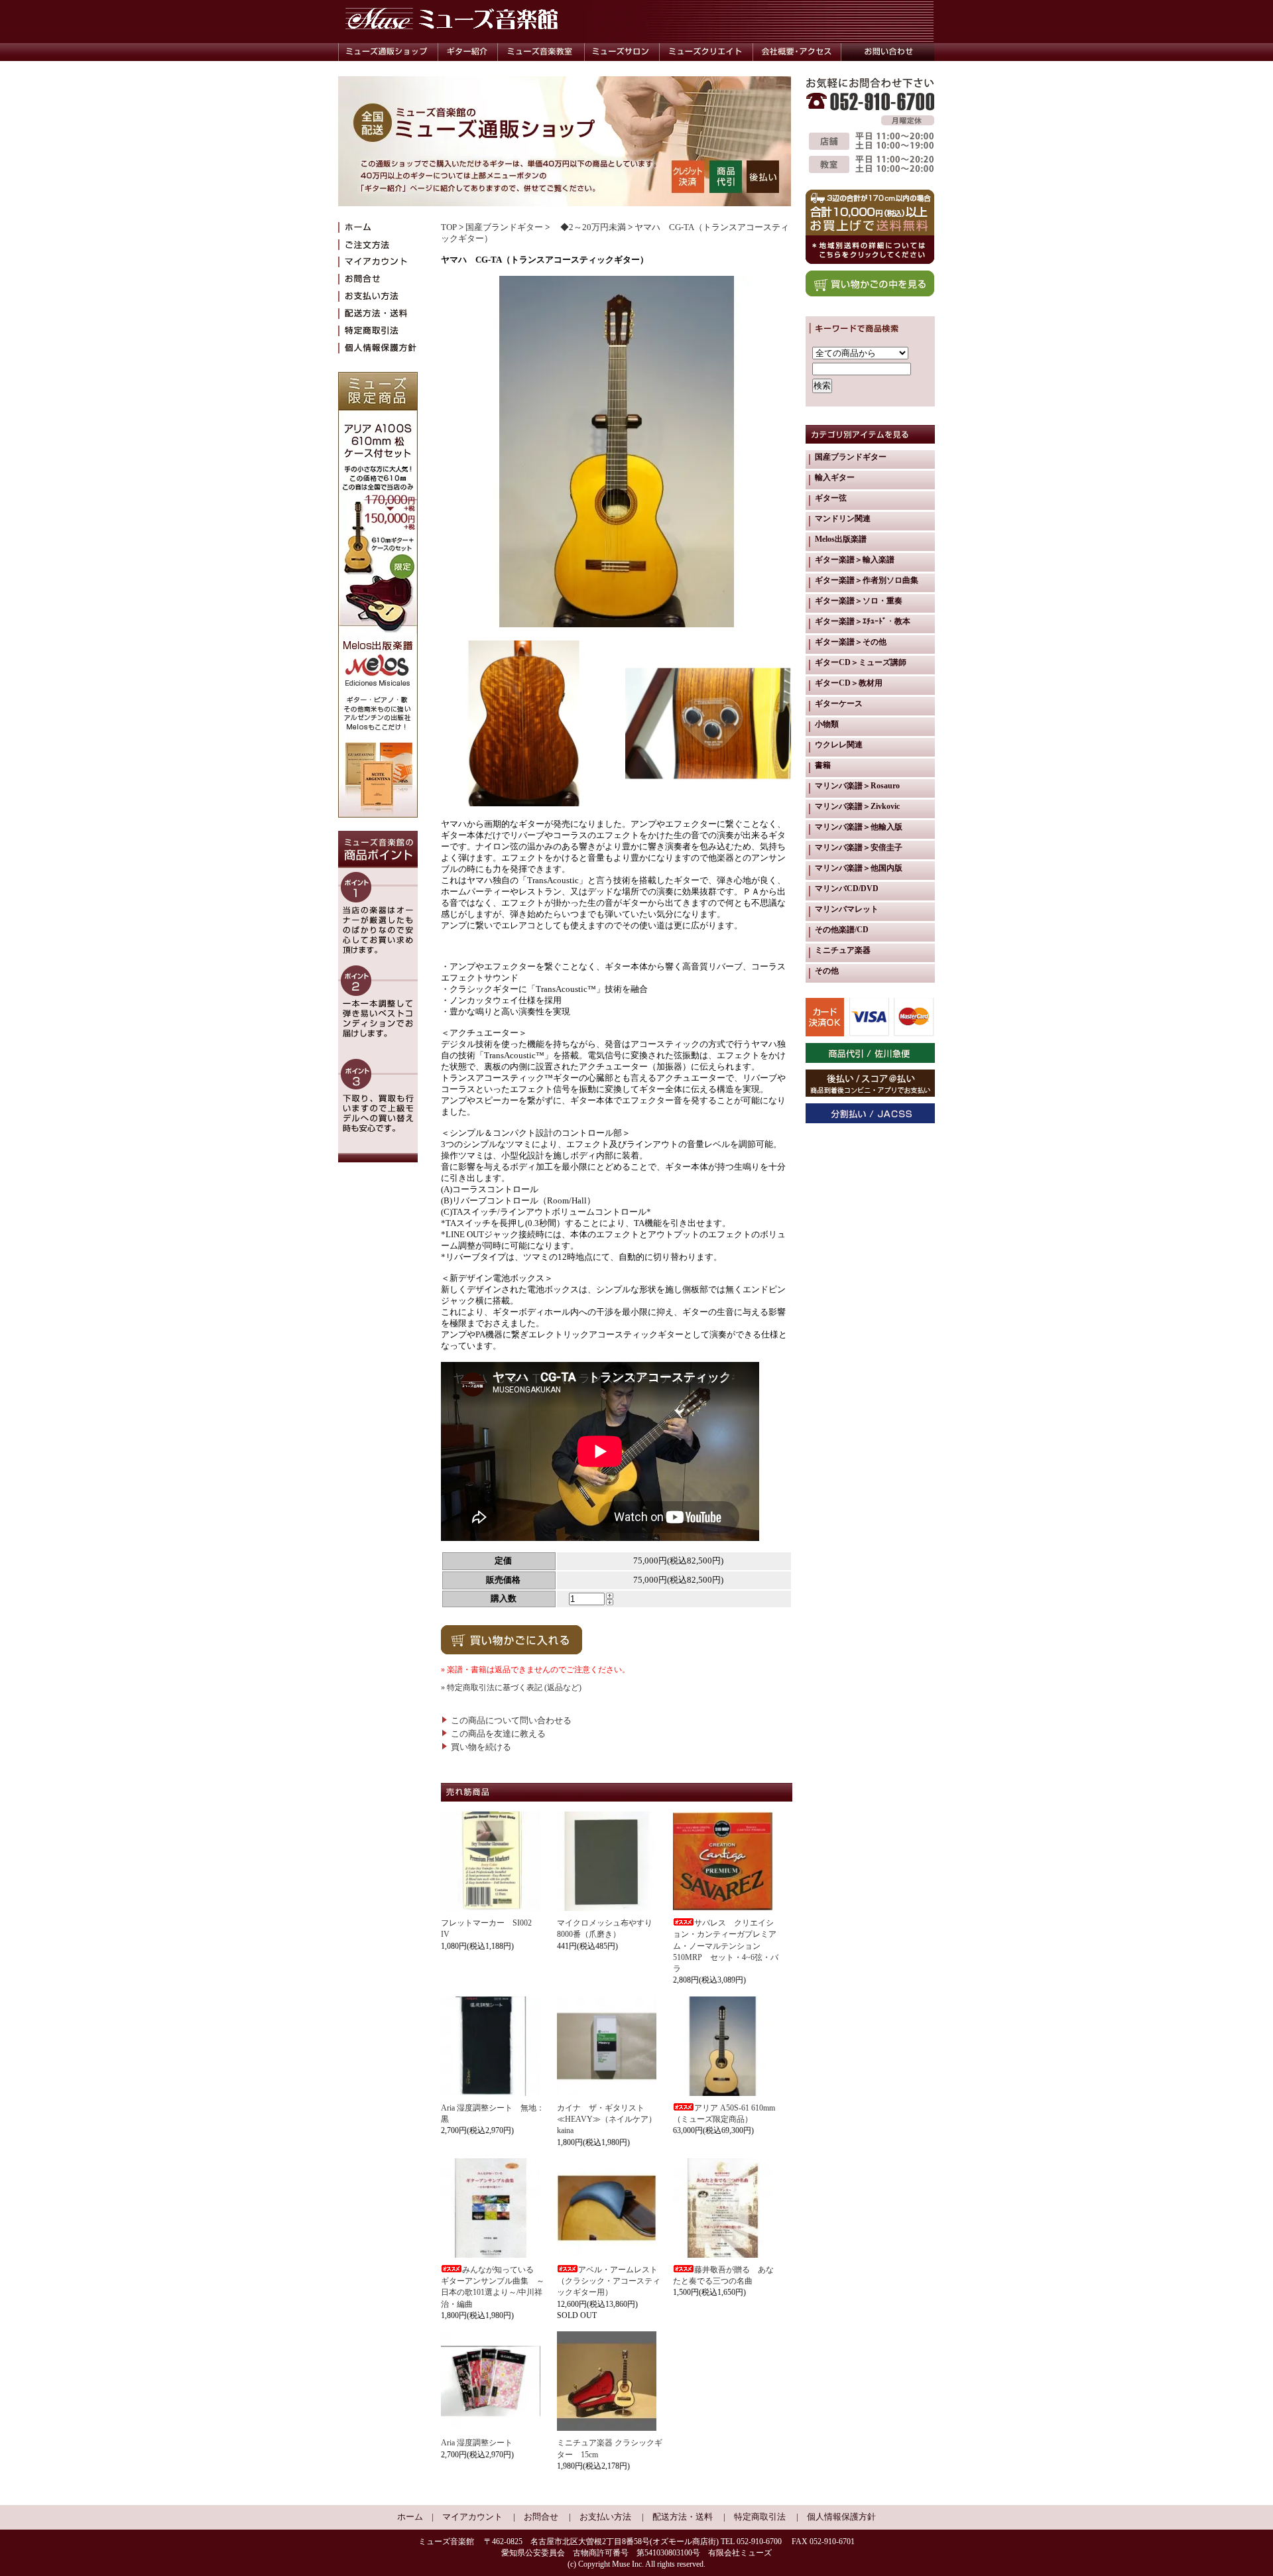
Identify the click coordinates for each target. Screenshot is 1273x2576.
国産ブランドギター (504, 227)
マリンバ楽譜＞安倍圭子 (859, 847)
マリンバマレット (847, 909)
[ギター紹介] (467, 52)
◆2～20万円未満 (589, 227)
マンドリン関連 (843, 519)
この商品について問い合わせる (511, 1721)
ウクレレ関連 (839, 745)
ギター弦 (831, 498)
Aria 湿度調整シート (477, 2443)
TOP (449, 227)
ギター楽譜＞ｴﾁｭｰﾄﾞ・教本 (863, 621)
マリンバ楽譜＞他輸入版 (859, 827)
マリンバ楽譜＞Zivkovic (857, 806)
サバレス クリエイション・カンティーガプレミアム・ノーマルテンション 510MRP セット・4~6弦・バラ (726, 1946)
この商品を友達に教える (498, 1734)
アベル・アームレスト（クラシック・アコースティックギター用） (609, 2281)
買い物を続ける (481, 1747)
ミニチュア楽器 (843, 950)
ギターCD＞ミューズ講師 (861, 662)
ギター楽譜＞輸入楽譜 (855, 560)
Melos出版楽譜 (841, 539)
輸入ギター (835, 477)
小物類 (827, 724)
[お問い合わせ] (888, 52)
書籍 (823, 765)
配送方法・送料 (683, 2517)
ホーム (410, 2517)
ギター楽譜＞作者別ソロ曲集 (867, 580)
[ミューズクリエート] (706, 52)
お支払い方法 (605, 2517)
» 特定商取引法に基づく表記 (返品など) (511, 1687)
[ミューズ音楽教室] (541, 52)
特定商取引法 (760, 2517)
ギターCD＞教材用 (849, 683)
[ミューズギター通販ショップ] (388, 52)
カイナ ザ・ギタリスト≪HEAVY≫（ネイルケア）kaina (607, 2119)
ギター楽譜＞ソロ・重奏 (859, 601)
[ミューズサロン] (622, 52)
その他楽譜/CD (842, 930)
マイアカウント (472, 2517)
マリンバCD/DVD (847, 889)
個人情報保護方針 (841, 2517)
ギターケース (839, 704)
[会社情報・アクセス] (797, 52)
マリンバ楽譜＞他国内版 (859, 868)
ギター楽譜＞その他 (851, 642)
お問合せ (541, 2517)
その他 (827, 971)
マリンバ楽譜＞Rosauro (857, 786)
